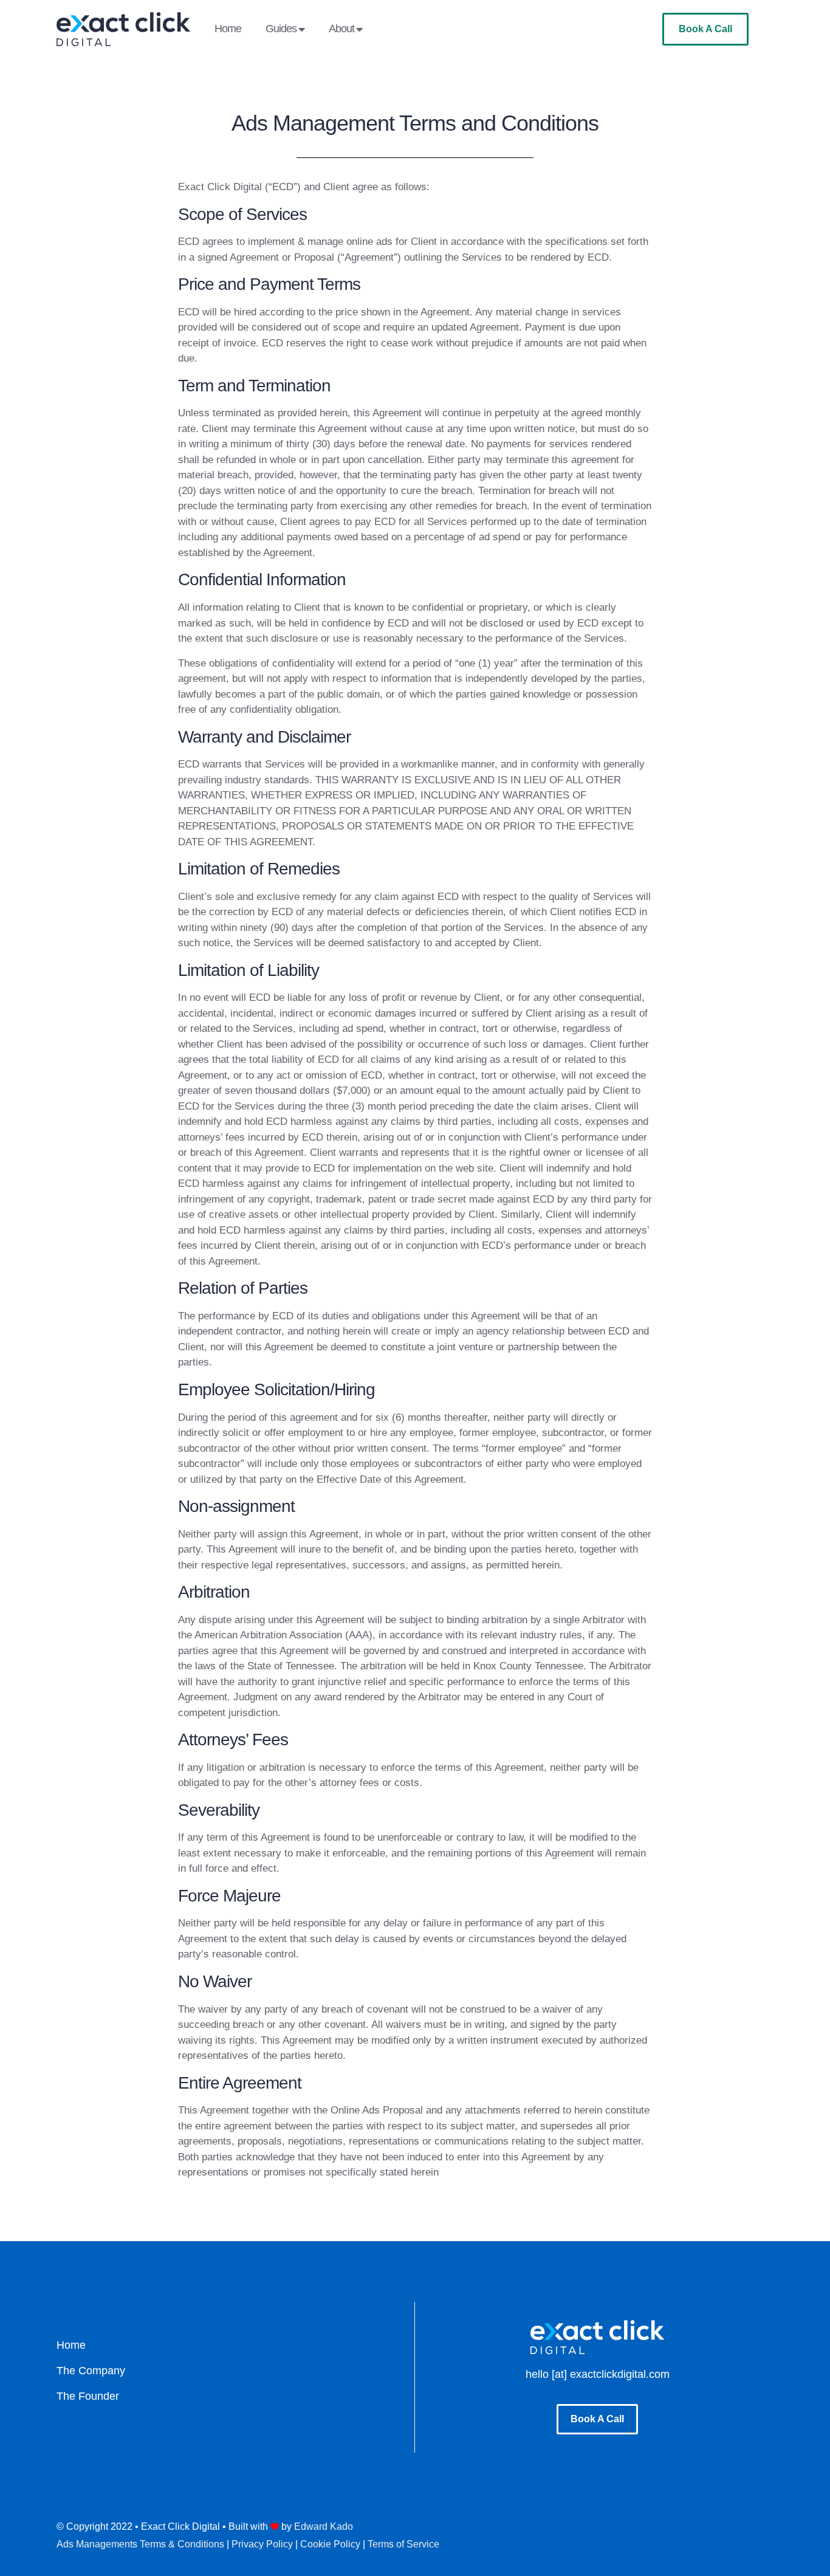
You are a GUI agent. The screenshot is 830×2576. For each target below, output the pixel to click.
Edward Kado (324, 2526)
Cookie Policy (330, 2544)
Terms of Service (403, 2544)
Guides (281, 29)
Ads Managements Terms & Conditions (140, 2544)
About (341, 29)
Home (228, 29)
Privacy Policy (262, 2544)
